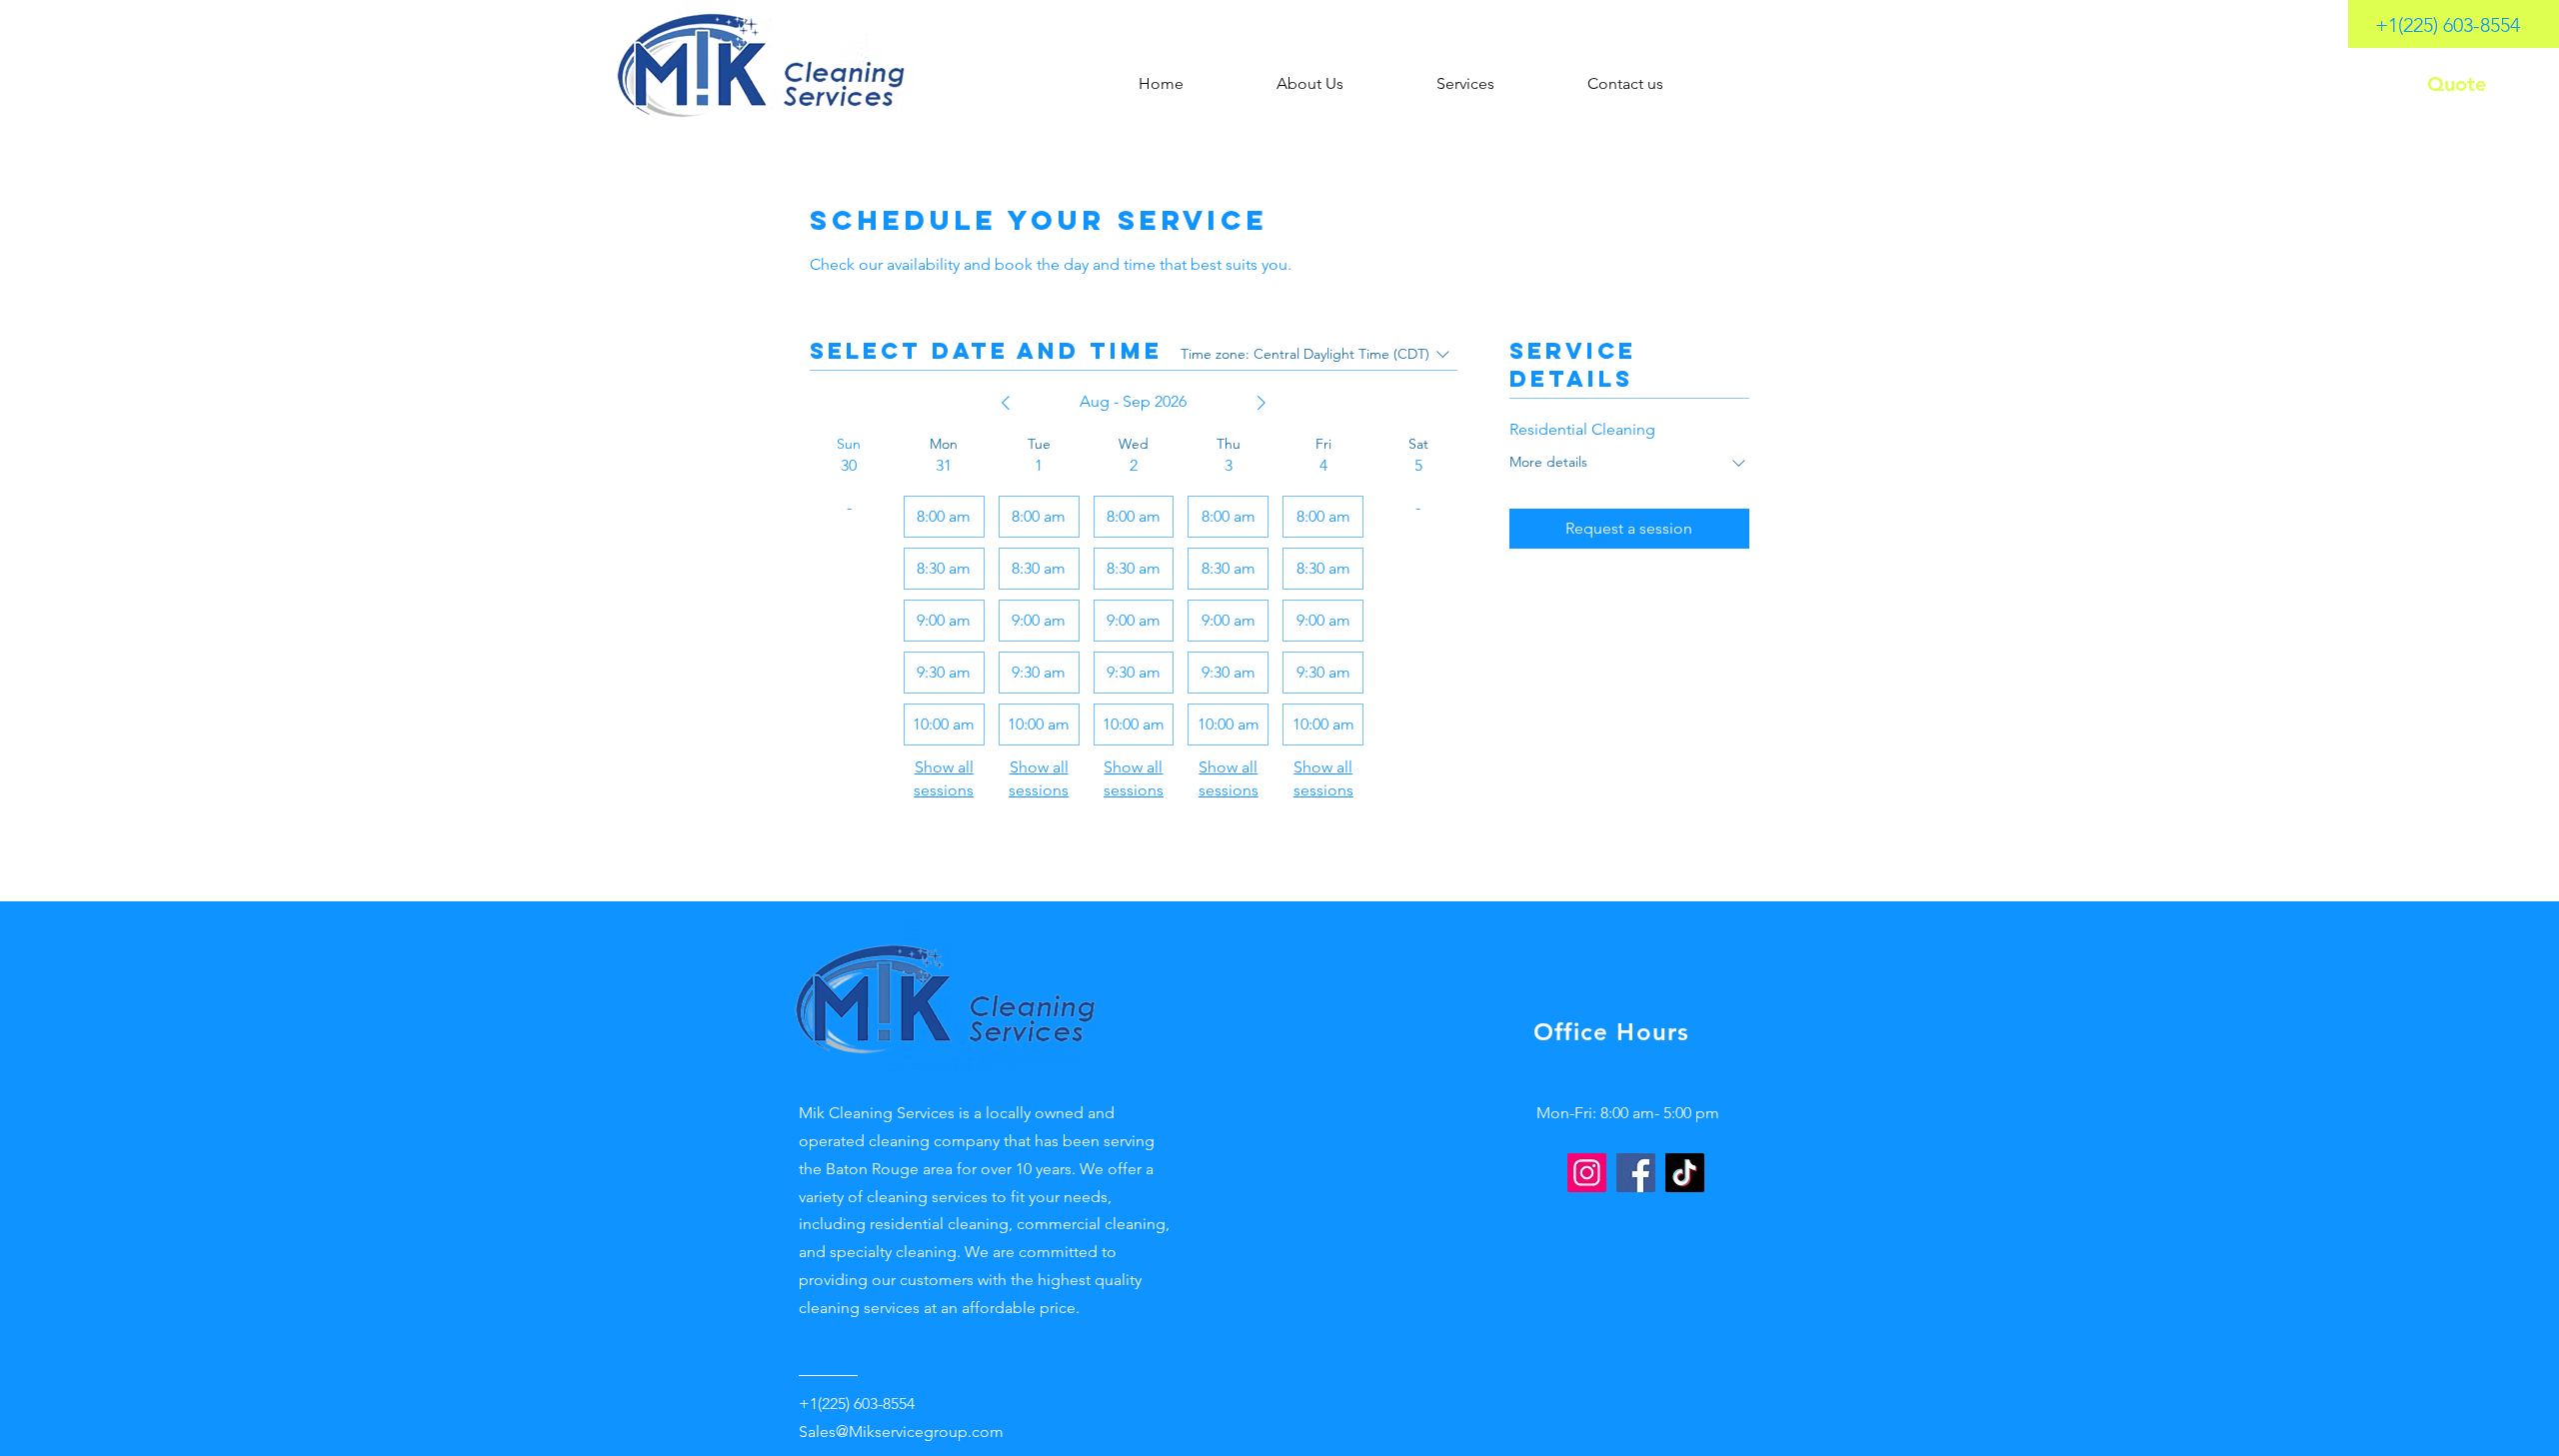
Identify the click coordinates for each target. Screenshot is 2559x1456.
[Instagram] (1587, 1173)
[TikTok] (1685, 1173)
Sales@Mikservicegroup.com (901, 1432)
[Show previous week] (1006, 403)
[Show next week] (1262, 403)
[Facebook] (1636, 1173)
